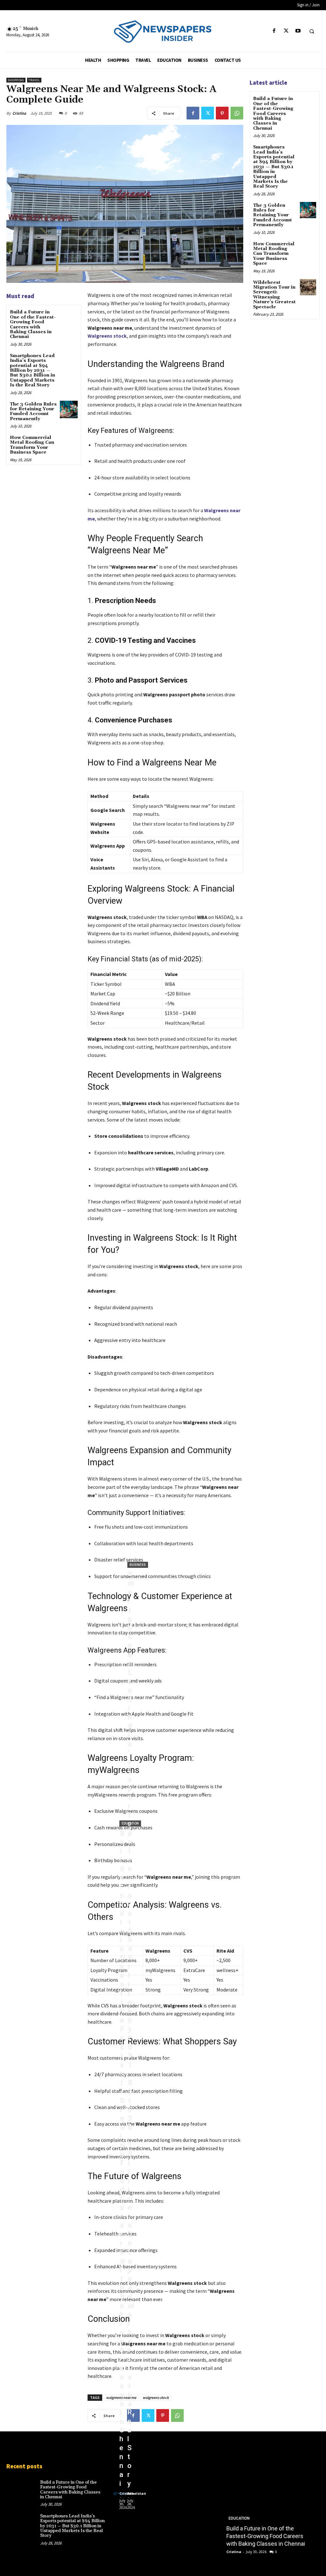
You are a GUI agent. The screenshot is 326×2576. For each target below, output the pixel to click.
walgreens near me (121, 2397)
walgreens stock (156, 2397)
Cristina (19, 113)
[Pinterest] (222, 113)
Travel (34, 80)
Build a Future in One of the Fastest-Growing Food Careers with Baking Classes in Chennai (33, 324)
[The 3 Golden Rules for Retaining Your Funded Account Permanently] (69, 409)
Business (138, 1565)
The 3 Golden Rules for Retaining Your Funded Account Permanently (33, 412)
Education (130, 1823)
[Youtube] (298, 31)
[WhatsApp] (237, 113)
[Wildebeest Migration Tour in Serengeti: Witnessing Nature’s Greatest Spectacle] (308, 287)
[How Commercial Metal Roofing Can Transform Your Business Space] (69, 443)
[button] (312, 31)
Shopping (16, 80)
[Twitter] (286, 31)
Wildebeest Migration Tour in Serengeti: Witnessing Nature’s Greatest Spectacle (274, 295)
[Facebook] (274, 31)
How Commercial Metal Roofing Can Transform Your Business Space (32, 445)
